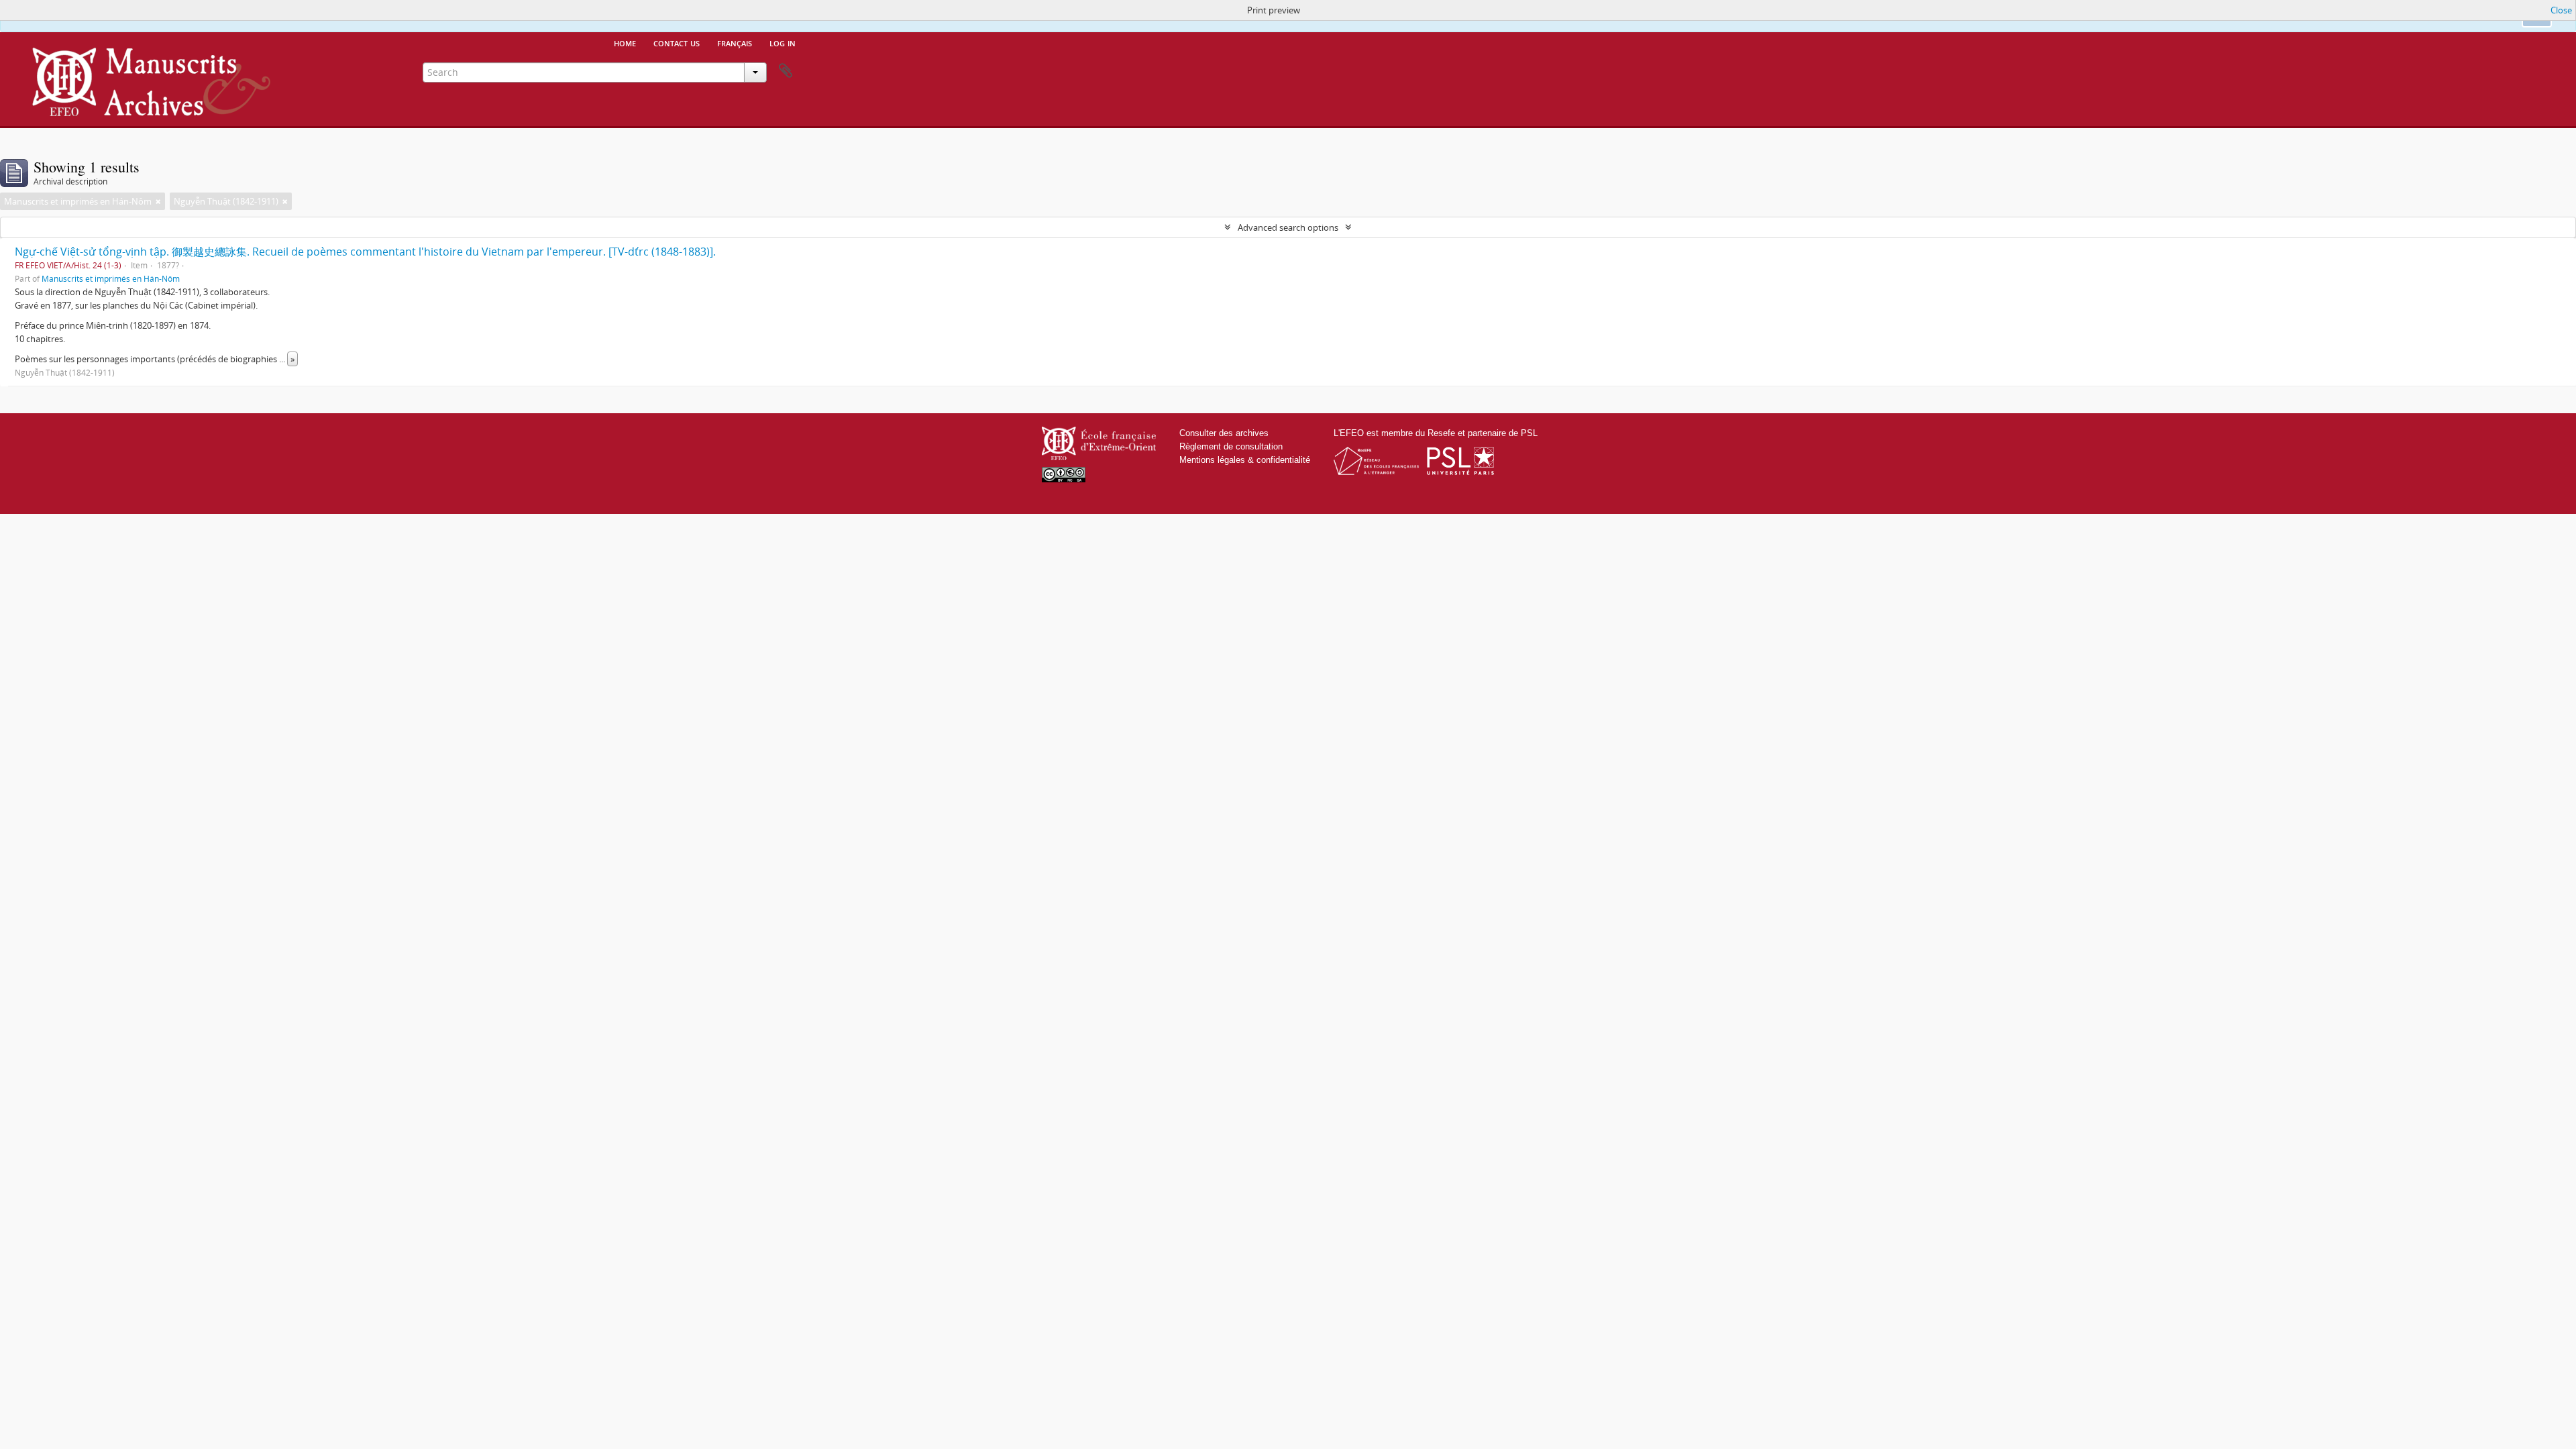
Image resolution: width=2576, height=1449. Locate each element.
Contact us (677, 42)
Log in (783, 42)
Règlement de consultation (1231, 446)
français (735, 42)
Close (2561, 10)
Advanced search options (1288, 227)
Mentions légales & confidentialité (1245, 460)
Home (625, 42)
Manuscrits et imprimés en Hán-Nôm (111, 278)
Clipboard (786, 71)
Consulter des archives (1224, 433)
